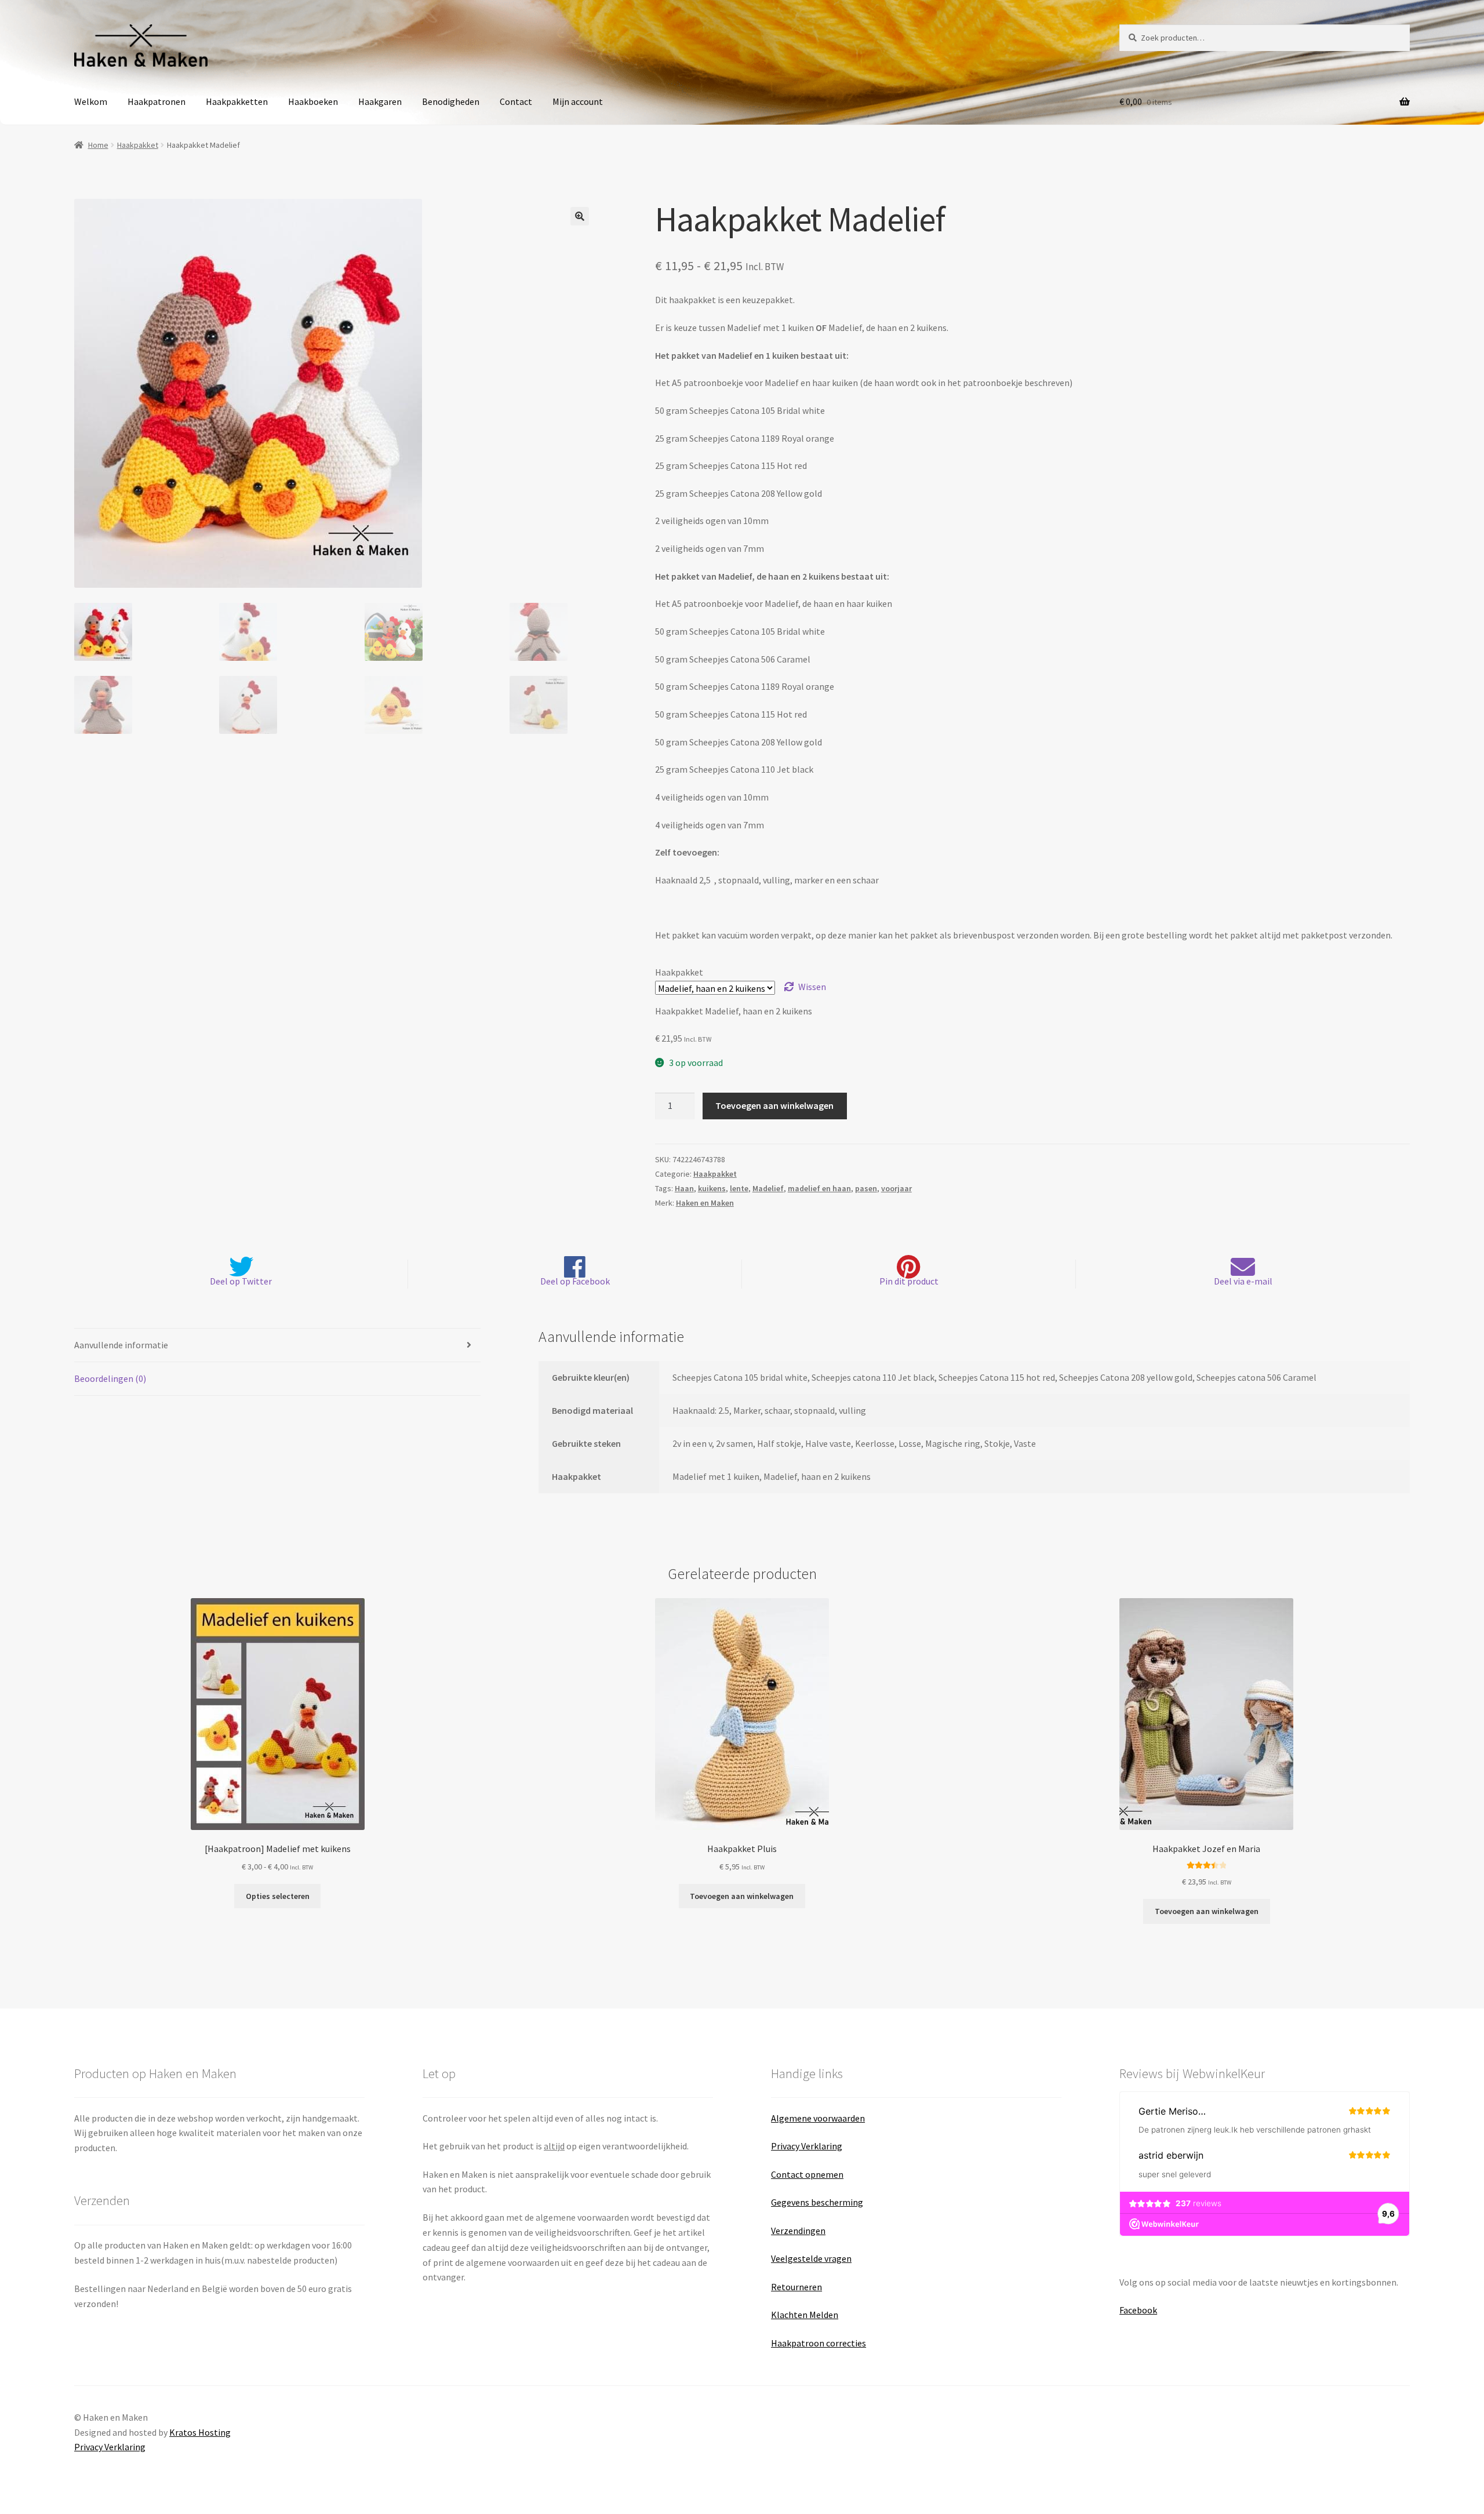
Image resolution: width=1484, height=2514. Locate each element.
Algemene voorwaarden (818, 2118)
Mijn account (578, 101)
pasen (866, 1188)
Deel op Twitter (241, 1281)
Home (98, 145)
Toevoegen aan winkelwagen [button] (742, 1896)
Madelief (768, 1188)
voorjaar (896, 1188)
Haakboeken (313, 101)
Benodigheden (451, 101)
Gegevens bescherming (817, 2202)
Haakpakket (138, 145)
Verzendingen (798, 2231)
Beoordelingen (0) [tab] (110, 1378)
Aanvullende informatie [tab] (121, 1345)
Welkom (91, 101)
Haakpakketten (237, 101)
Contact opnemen (807, 2174)
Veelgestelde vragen (811, 2258)
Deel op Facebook (575, 1281)
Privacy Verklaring (807, 2146)
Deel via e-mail (1243, 1281)
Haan (684, 1188)
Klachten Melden (805, 2315)
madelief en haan (819, 1188)
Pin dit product (909, 1281)
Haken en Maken (705, 1203)
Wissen (812, 987)
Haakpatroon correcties (819, 2343)
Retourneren (796, 2287)
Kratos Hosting (200, 2432)
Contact (516, 101)
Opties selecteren (278, 1896)
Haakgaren (380, 101)
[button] (580, 216)
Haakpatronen (157, 101)
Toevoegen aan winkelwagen (774, 1105)
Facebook (1138, 2310)
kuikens (712, 1188)
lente (739, 1188)
